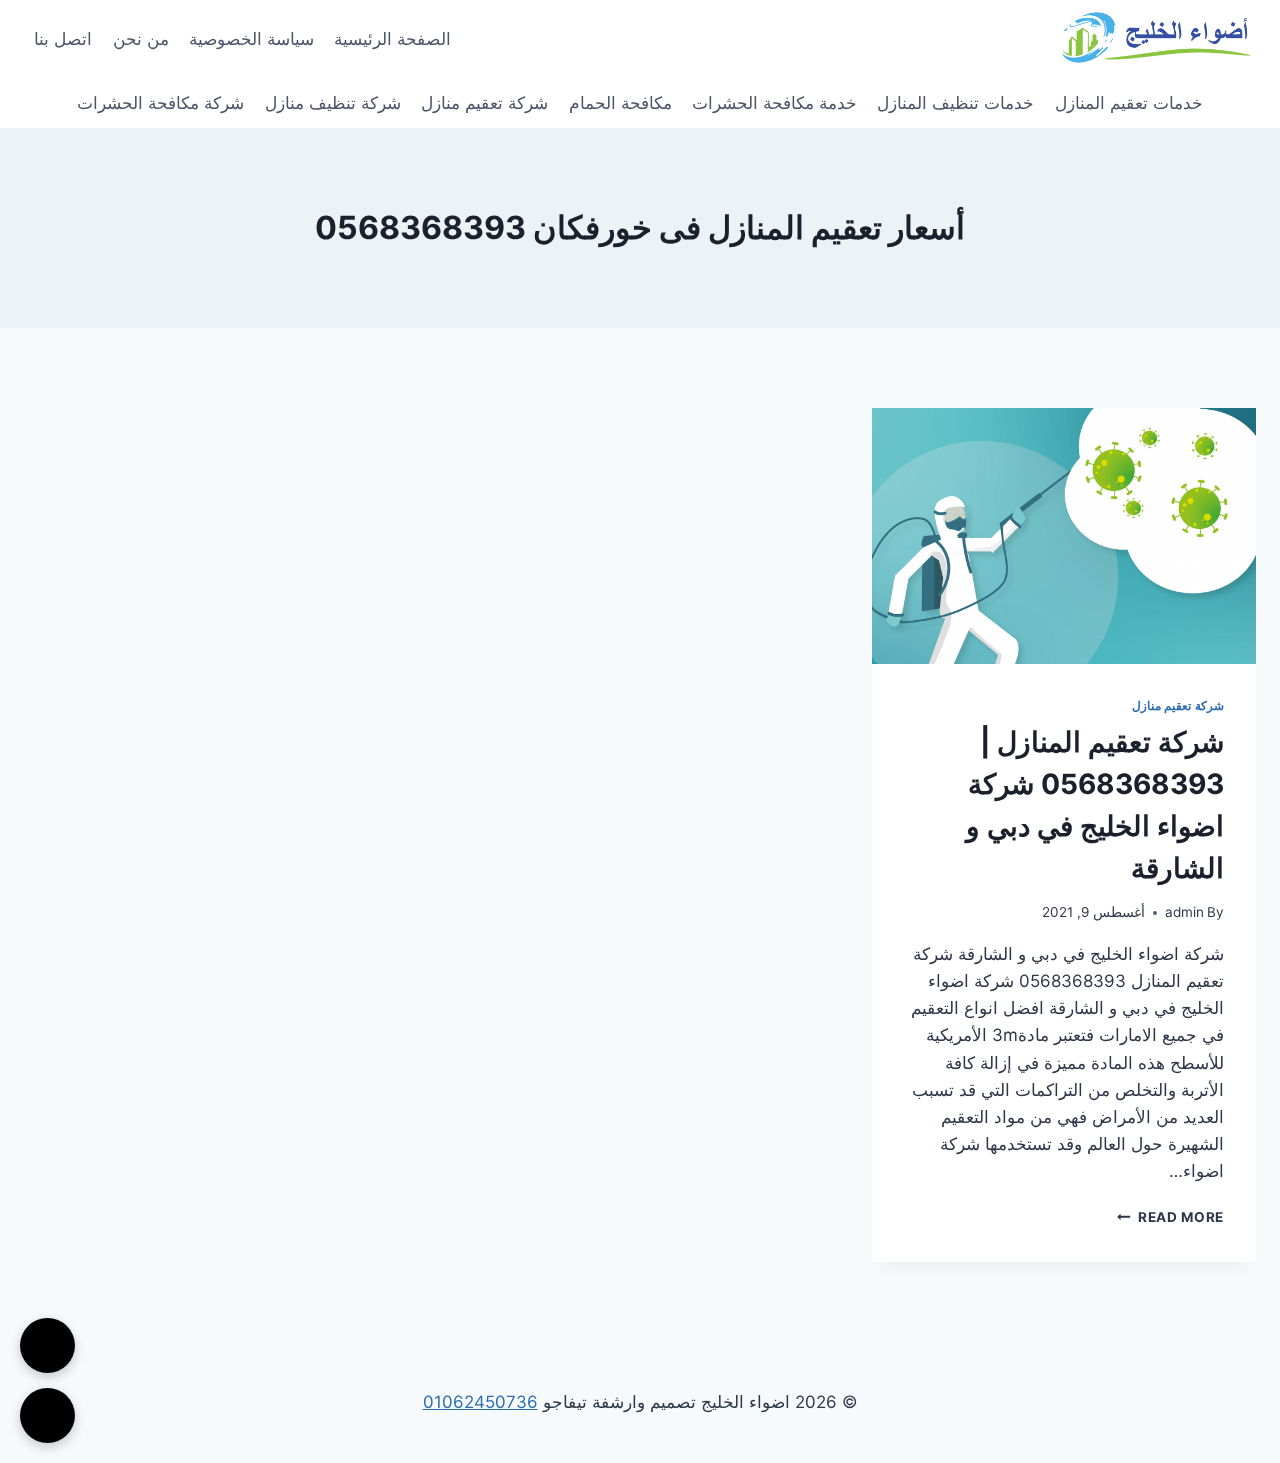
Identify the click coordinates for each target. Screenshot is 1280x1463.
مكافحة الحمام (620, 103)
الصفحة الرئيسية (392, 39)
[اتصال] (47, 1345)
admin (1184, 912)
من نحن (141, 39)
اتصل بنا (63, 39)
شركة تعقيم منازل (484, 103)
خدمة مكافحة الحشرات (774, 103)
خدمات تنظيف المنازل (955, 103)
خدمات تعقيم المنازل (1129, 103)
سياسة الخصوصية (251, 39)
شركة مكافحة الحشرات (160, 103)
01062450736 (480, 1402)
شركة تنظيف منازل (333, 103)
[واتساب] (47, 1415)
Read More (1170, 1217)
